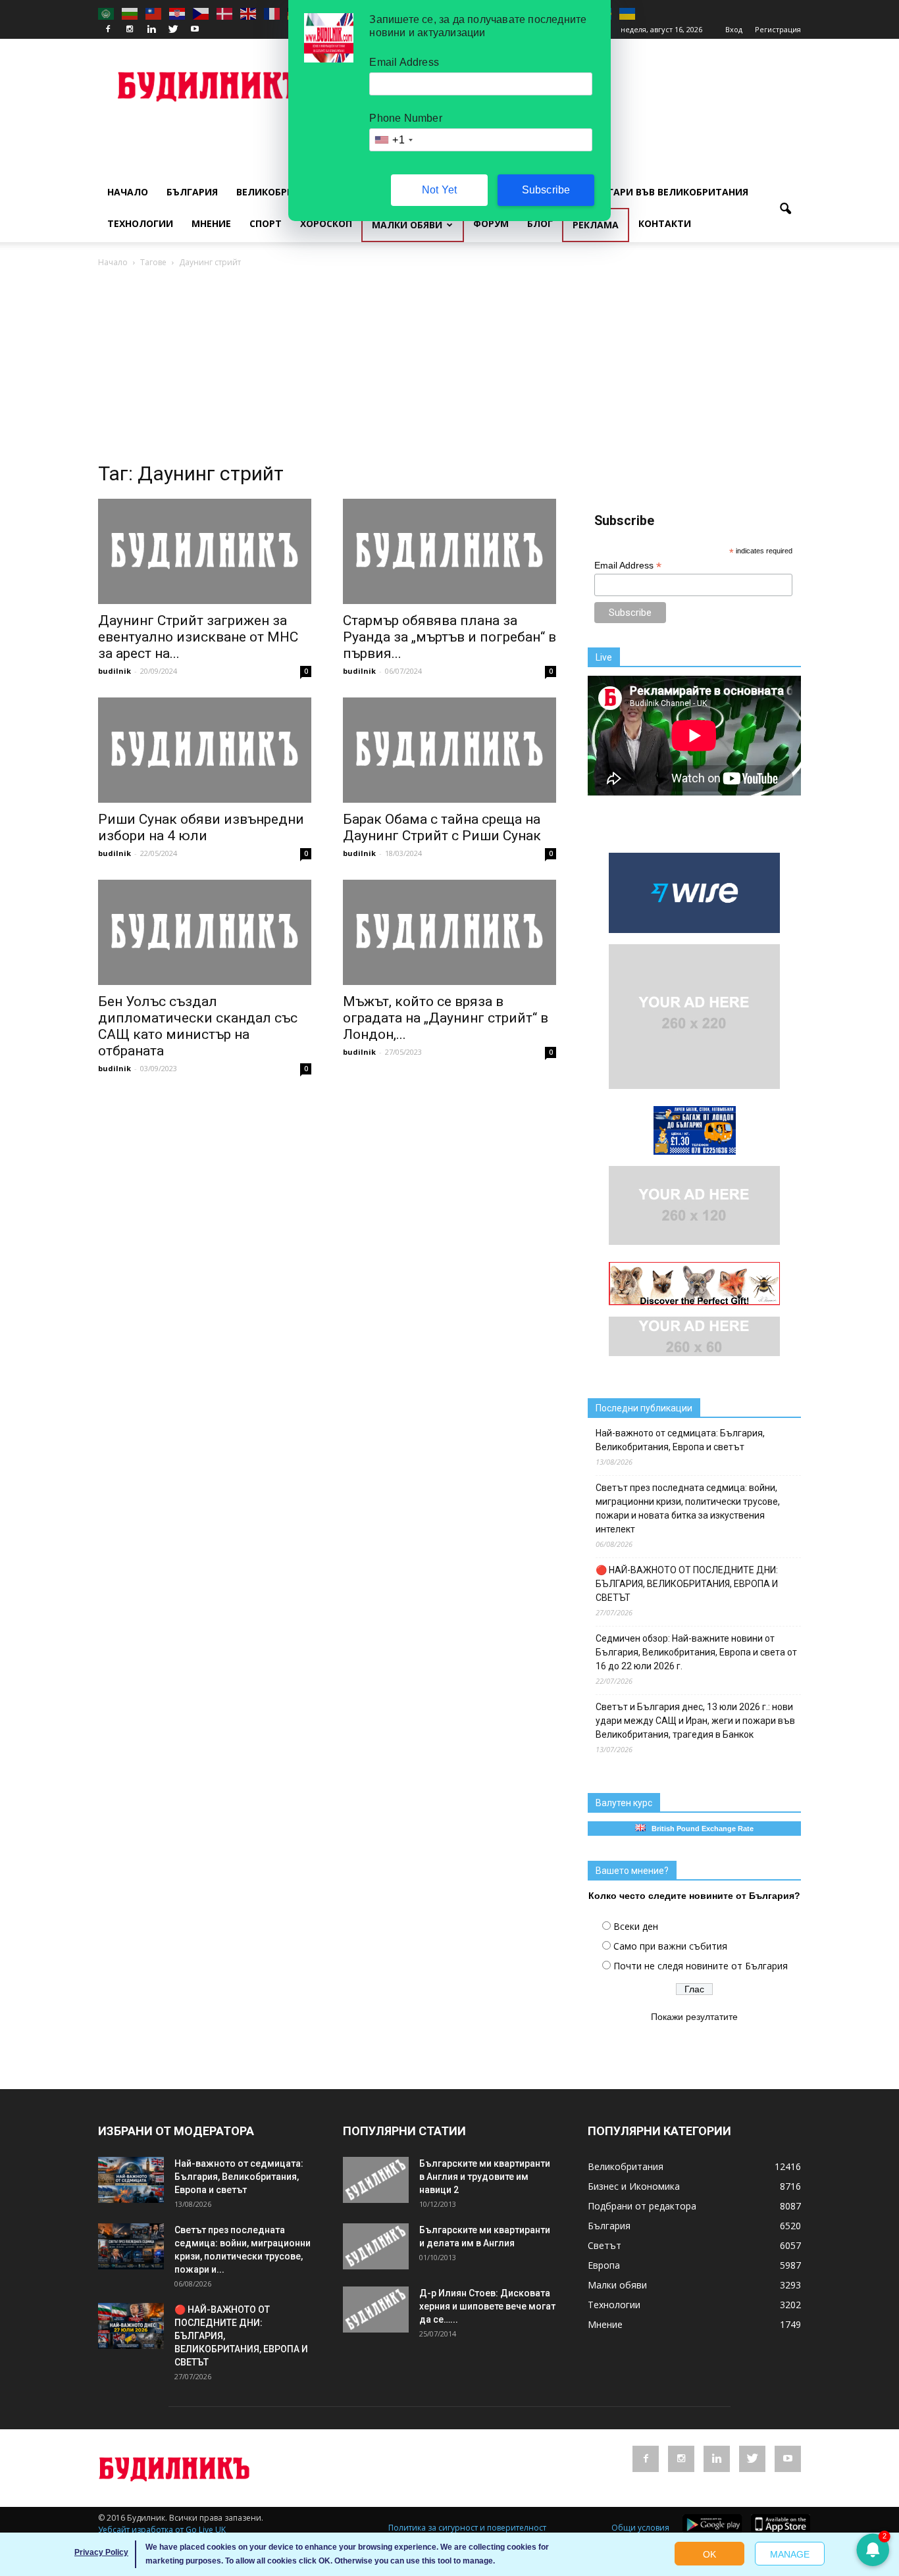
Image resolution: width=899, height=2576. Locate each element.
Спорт (266, 223)
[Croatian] (178, 13)
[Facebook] (108, 30)
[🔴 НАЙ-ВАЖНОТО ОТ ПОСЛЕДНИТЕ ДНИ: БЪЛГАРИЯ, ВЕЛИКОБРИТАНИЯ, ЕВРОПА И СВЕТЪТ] (131, 2326)
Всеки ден (636, 1926)
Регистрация (778, 29)
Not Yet (439, 190)
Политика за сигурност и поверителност (467, 2528)
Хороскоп (326, 223)
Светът (604, 2245)
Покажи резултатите (694, 2017)
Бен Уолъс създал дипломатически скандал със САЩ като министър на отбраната (198, 1026)
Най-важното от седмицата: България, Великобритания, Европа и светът (680, 1440)
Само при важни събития (670, 1946)
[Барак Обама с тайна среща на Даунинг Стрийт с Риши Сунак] (449, 750)
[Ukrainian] (628, 13)
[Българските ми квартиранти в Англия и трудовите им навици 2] (376, 2180)
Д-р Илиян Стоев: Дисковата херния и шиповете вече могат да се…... (487, 2306)
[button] (785, 209)
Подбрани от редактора (642, 2206)
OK (709, 2554)
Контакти (665, 223)
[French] (272, 13)
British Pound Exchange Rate (700, 1829)
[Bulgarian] (130, 13)
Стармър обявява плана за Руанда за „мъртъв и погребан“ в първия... (449, 637)
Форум (491, 223)
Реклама (596, 225)
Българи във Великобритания (668, 192)
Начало (128, 192)
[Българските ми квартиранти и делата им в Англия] (376, 2246)
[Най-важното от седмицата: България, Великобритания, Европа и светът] (131, 2180)
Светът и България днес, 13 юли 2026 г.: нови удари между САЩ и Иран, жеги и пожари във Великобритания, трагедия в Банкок (695, 1721)
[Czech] (201, 13)
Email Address (628, 566)
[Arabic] (107, 13)
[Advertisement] (449, 368)
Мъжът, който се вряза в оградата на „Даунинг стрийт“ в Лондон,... (446, 1018)
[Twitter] (173, 30)
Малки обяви (407, 225)
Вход (734, 29)
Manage (790, 2554)
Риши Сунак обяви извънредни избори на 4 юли (201, 827)
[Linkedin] (151, 30)
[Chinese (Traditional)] (154, 13)
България (192, 192)
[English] (249, 13)
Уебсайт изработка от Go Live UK (162, 2530)
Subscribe (546, 190)
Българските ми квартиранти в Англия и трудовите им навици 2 (485, 2177)
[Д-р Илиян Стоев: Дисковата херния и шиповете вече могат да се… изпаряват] (376, 2310)
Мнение (211, 223)
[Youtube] (195, 30)
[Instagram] (130, 30)
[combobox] (393, 140)
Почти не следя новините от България (701, 1966)
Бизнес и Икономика (634, 2186)
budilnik (115, 671)
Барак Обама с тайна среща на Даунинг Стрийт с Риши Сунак (442, 827)
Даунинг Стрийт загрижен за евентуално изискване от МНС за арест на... (198, 637)
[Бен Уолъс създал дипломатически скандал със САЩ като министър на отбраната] (205, 932)
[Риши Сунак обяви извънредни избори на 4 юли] (205, 750)
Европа (604, 2265)
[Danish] (225, 13)
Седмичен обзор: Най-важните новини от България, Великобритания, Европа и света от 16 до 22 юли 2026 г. (696, 1652)
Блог (540, 223)
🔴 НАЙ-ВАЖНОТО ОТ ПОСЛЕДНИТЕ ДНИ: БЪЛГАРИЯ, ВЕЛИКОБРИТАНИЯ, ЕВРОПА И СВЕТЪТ (687, 1584)
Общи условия (640, 2528)
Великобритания (282, 192)
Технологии (140, 223)
